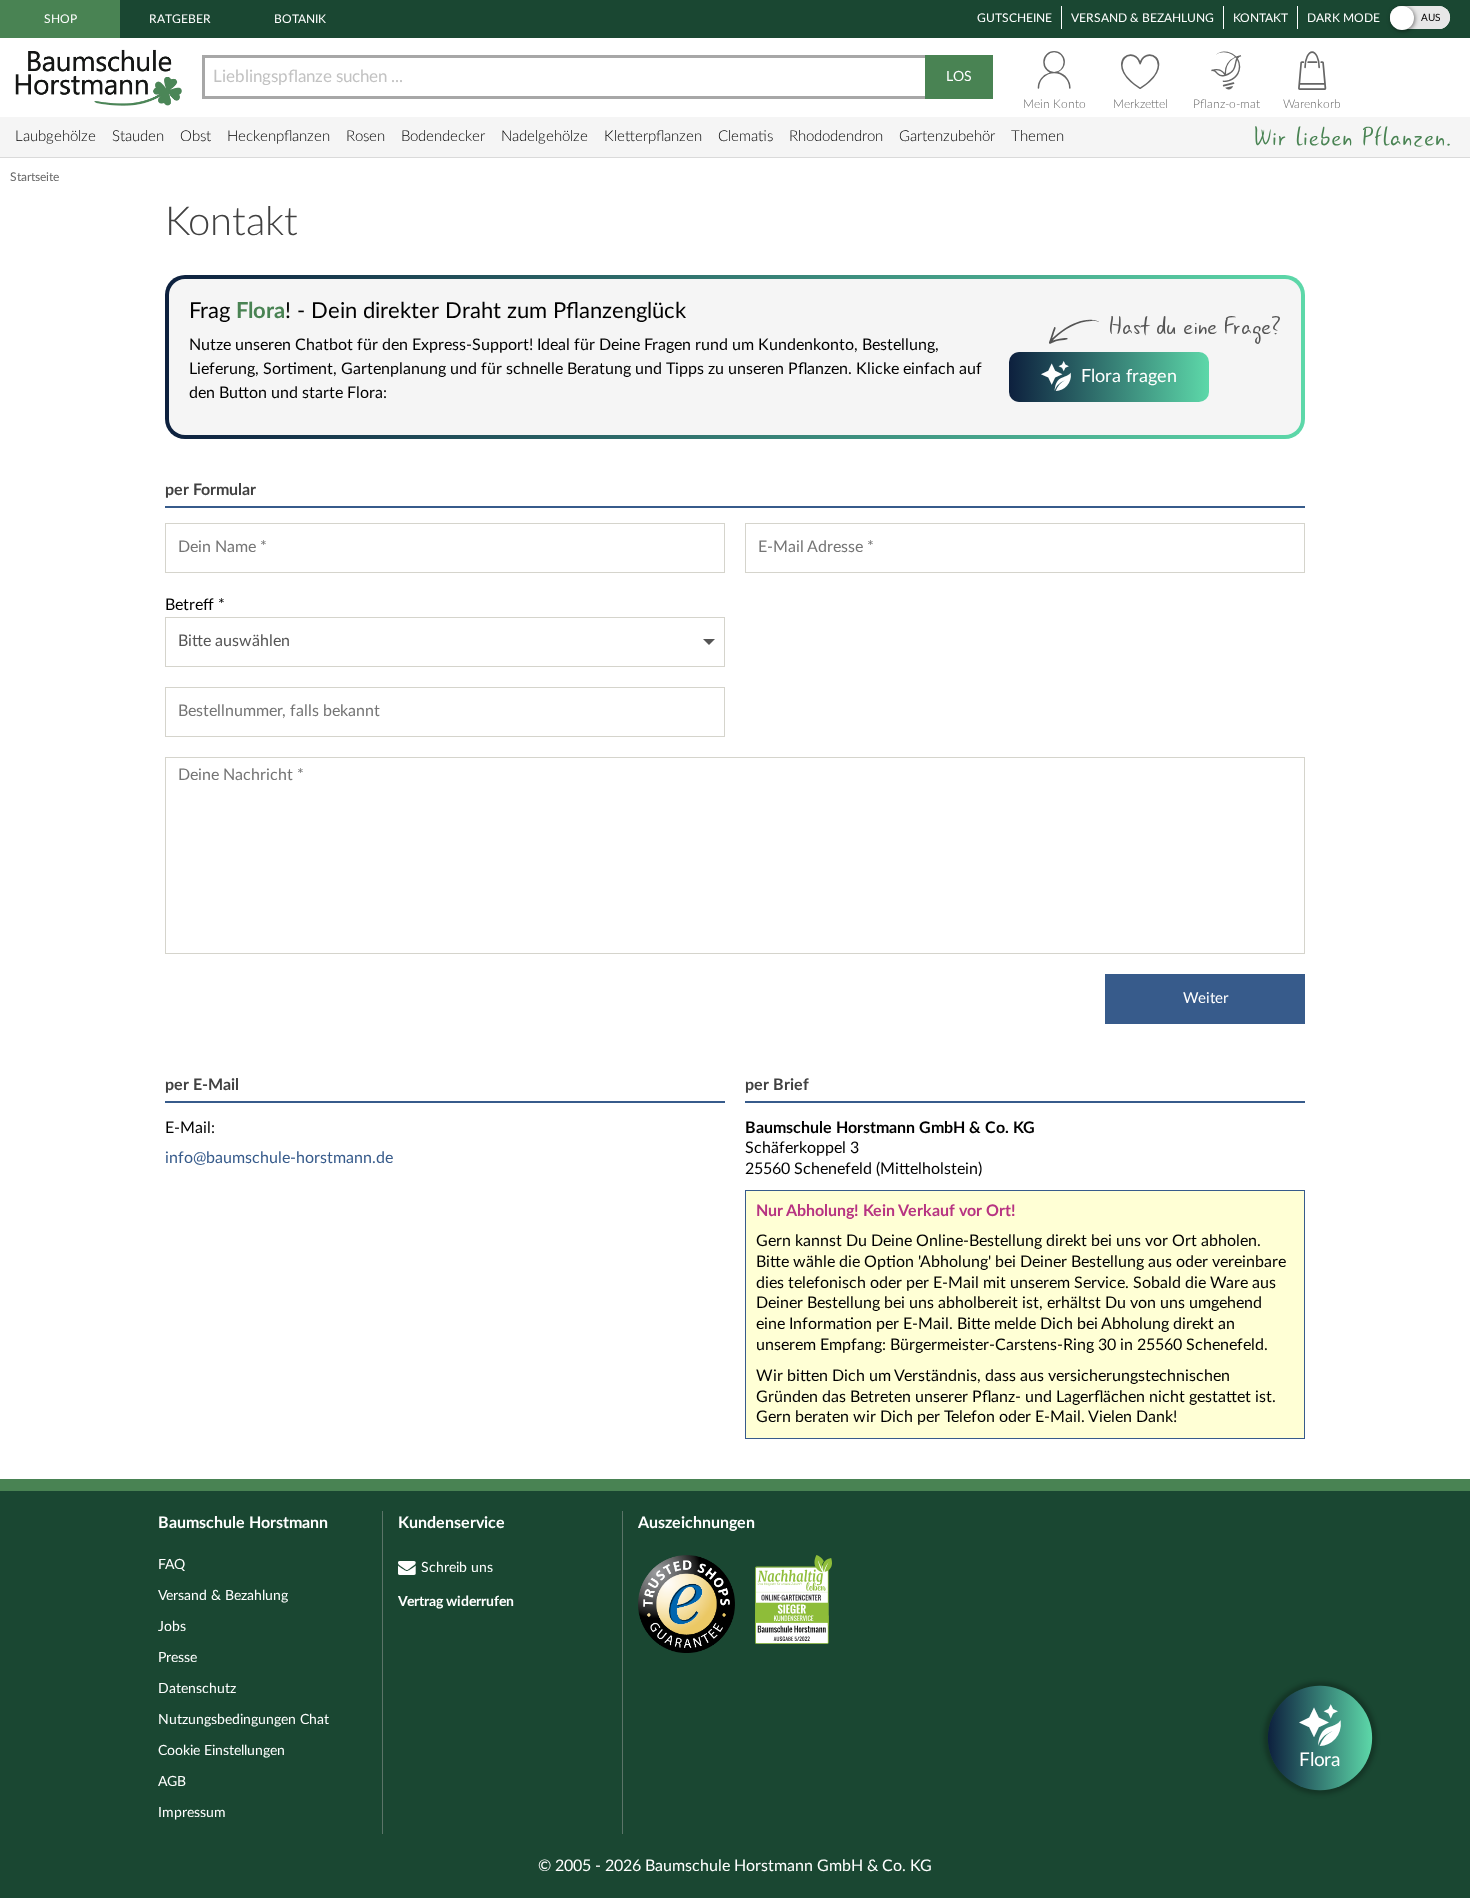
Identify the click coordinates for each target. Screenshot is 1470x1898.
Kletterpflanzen (653, 136)
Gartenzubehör (947, 136)
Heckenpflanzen (278, 136)
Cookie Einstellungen (221, 1751)
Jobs (172, 1627)
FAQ (171, 1565)
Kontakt (1260, 18)
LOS (959, 77)
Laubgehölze (55, 136)
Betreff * (195, 605)
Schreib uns (457, 1568)
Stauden (138, 136)
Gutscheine (1014, 18)
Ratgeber (180, 19)
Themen (1037, 136)
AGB (172, 1782)
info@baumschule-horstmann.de (279, 1158)
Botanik (300, 19)
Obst (195, 136)
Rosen (365, 136)
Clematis (745, 136)
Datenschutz (197, 1689)
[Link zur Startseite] (101, 77)
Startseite (34, 177)
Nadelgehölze (544, 136)
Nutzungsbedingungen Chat (243, 1720)
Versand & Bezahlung (1142, 18)
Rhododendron (836, 136)
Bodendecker (443, 136)
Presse (177, 1658)
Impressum (192, 1813)
